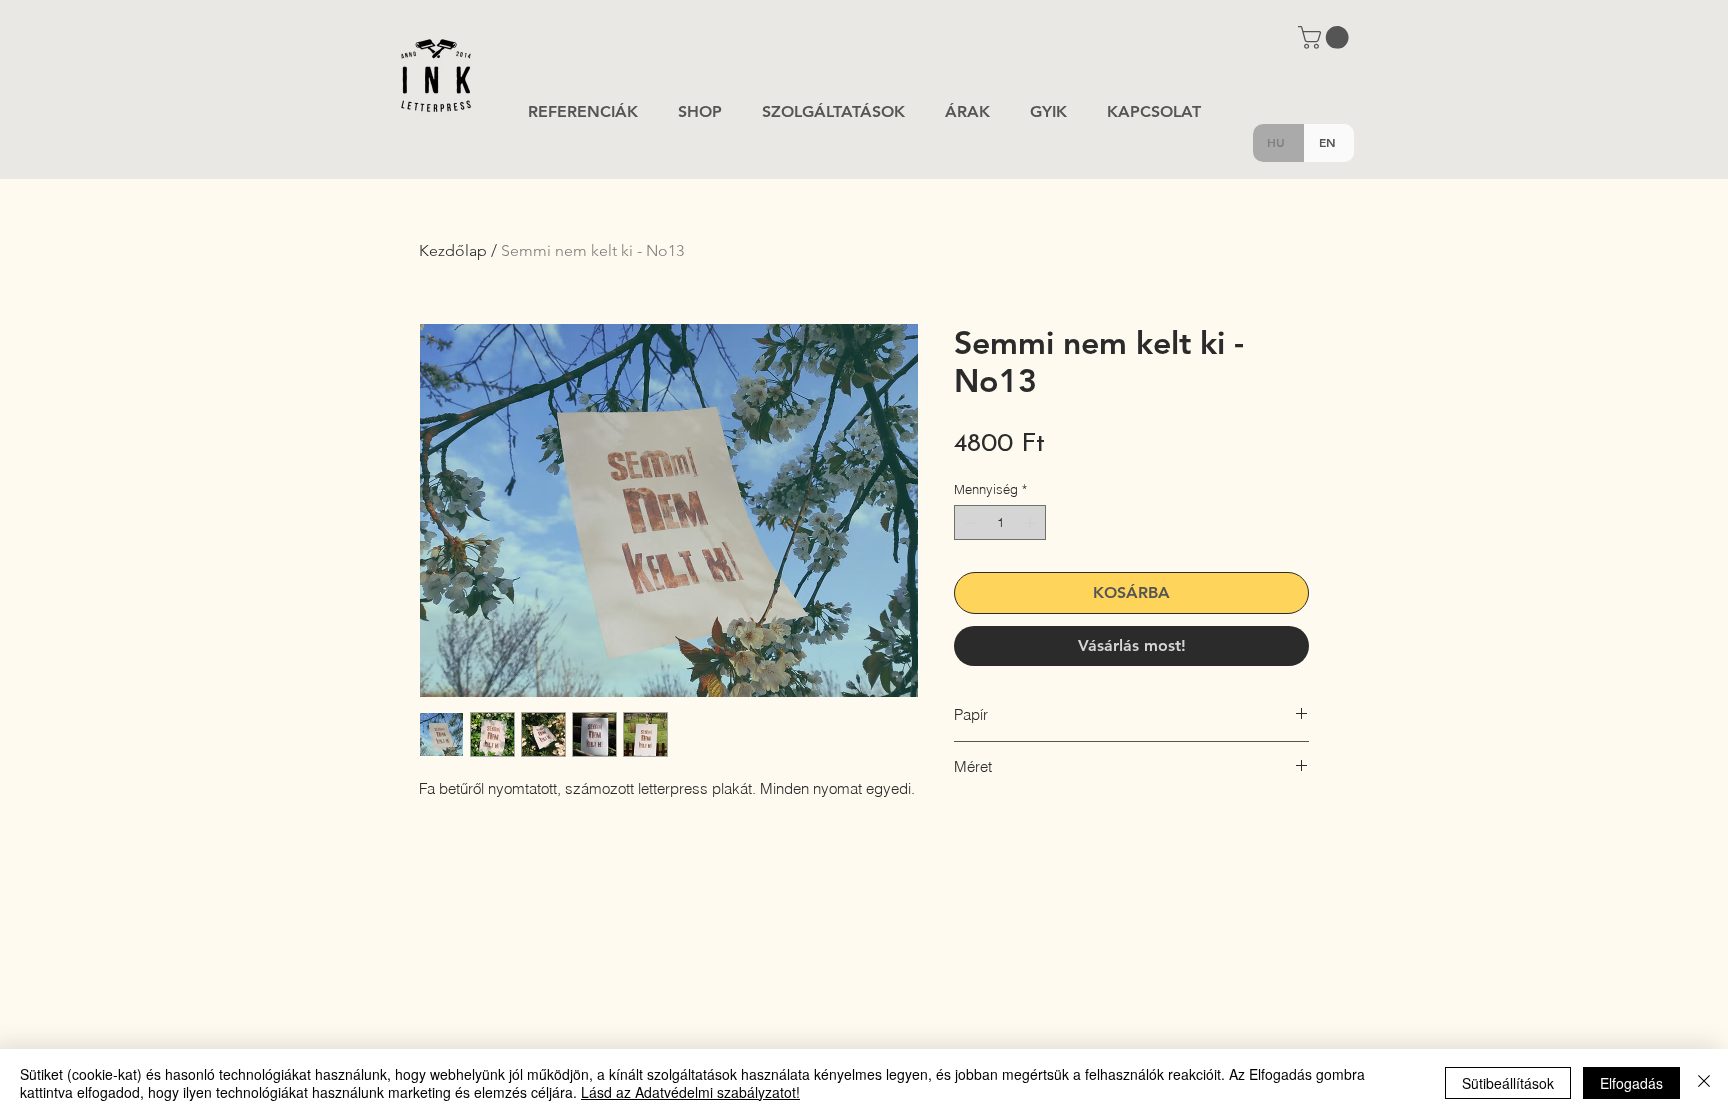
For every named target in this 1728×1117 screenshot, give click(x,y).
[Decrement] (969, 523)
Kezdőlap (453, 250)
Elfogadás (1631, 1083)
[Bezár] (1704, 1083)
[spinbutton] (1000, 523)
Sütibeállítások (1508, 1083)
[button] (1326, 37)
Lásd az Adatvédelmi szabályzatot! (690, 1092)
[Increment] (1032, 523)
